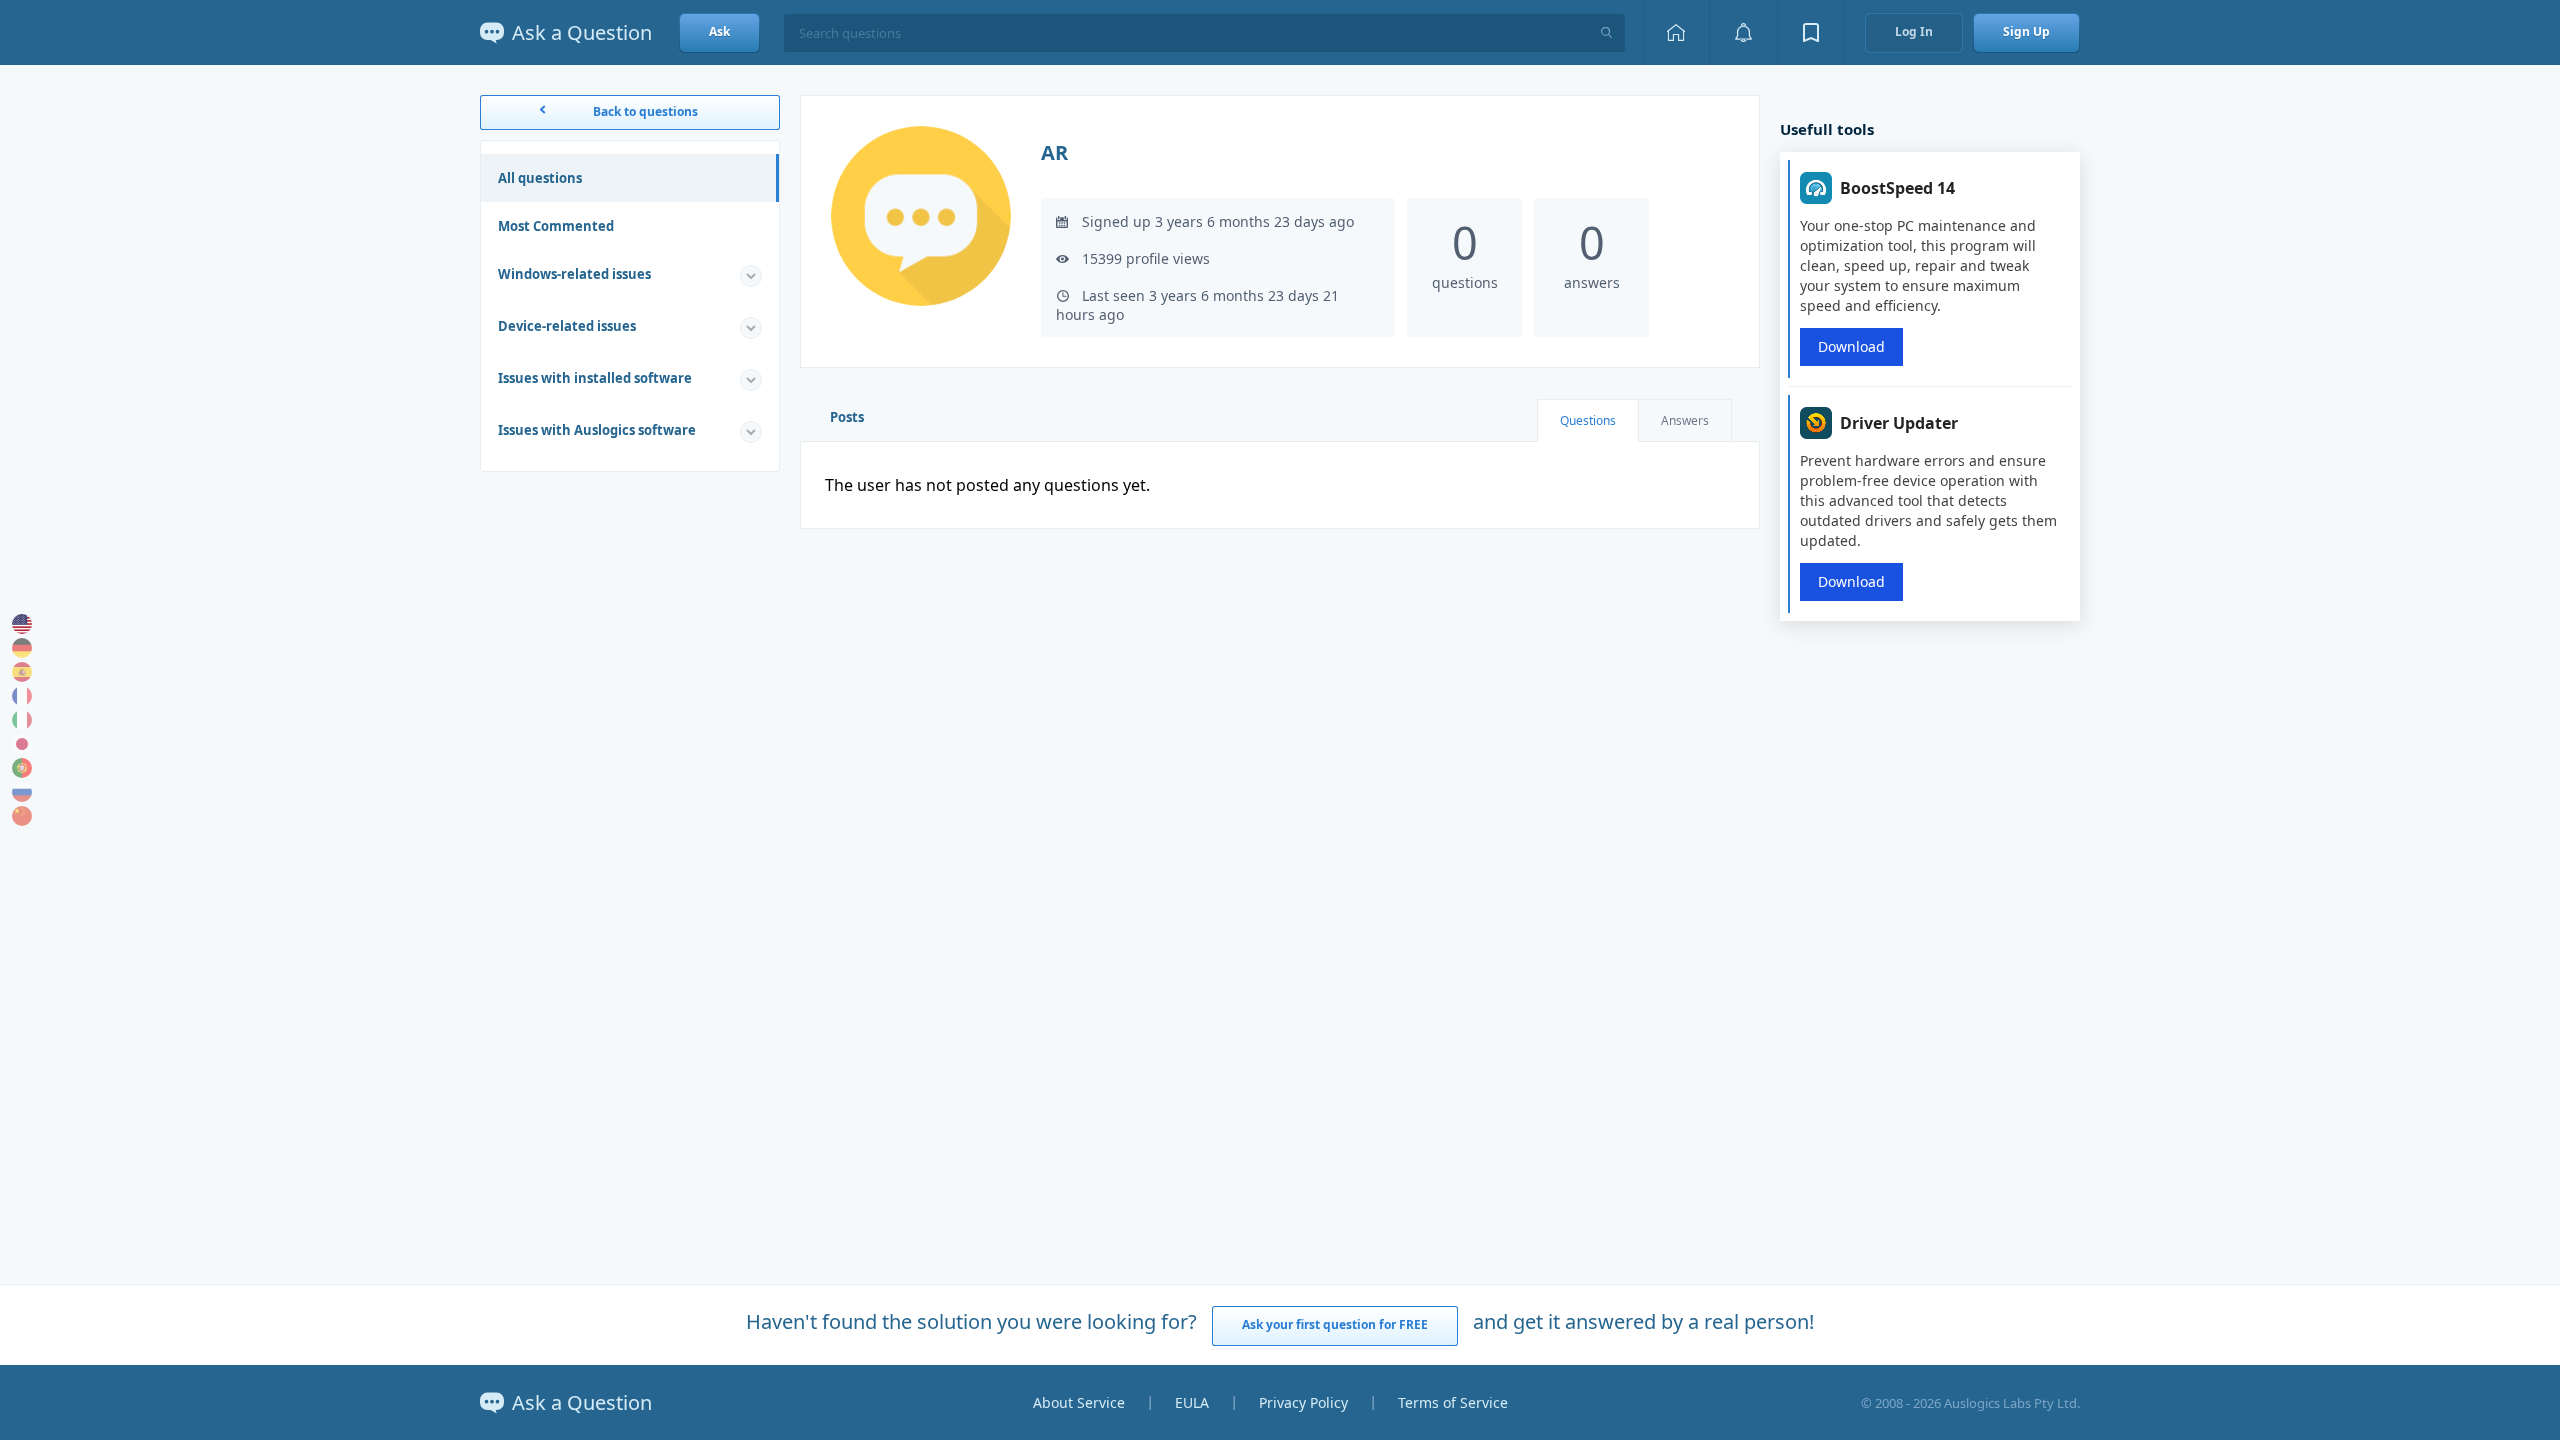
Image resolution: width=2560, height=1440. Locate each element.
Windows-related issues (574, 274)
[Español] (22, 672)
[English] (22, 624)
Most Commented (556, 226)
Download (1851, 346)
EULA (1192, 1402)
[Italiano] (22, 720)
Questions (1588, 420)
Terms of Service (1453, 1402)
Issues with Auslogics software (597, 430)
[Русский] (22, 792)
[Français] (22, 696)
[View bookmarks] (1811, 32)
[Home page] (1676, 32)
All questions (540, 178)
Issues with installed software (595, 378)
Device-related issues (567, 326)
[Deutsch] (22, 648)
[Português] (22, 768)
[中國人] (22, 816)
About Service (1079, 1402)
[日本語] (22, 744)
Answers (1685, 420)
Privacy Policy (1303, 1402)
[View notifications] (1743, 32)
